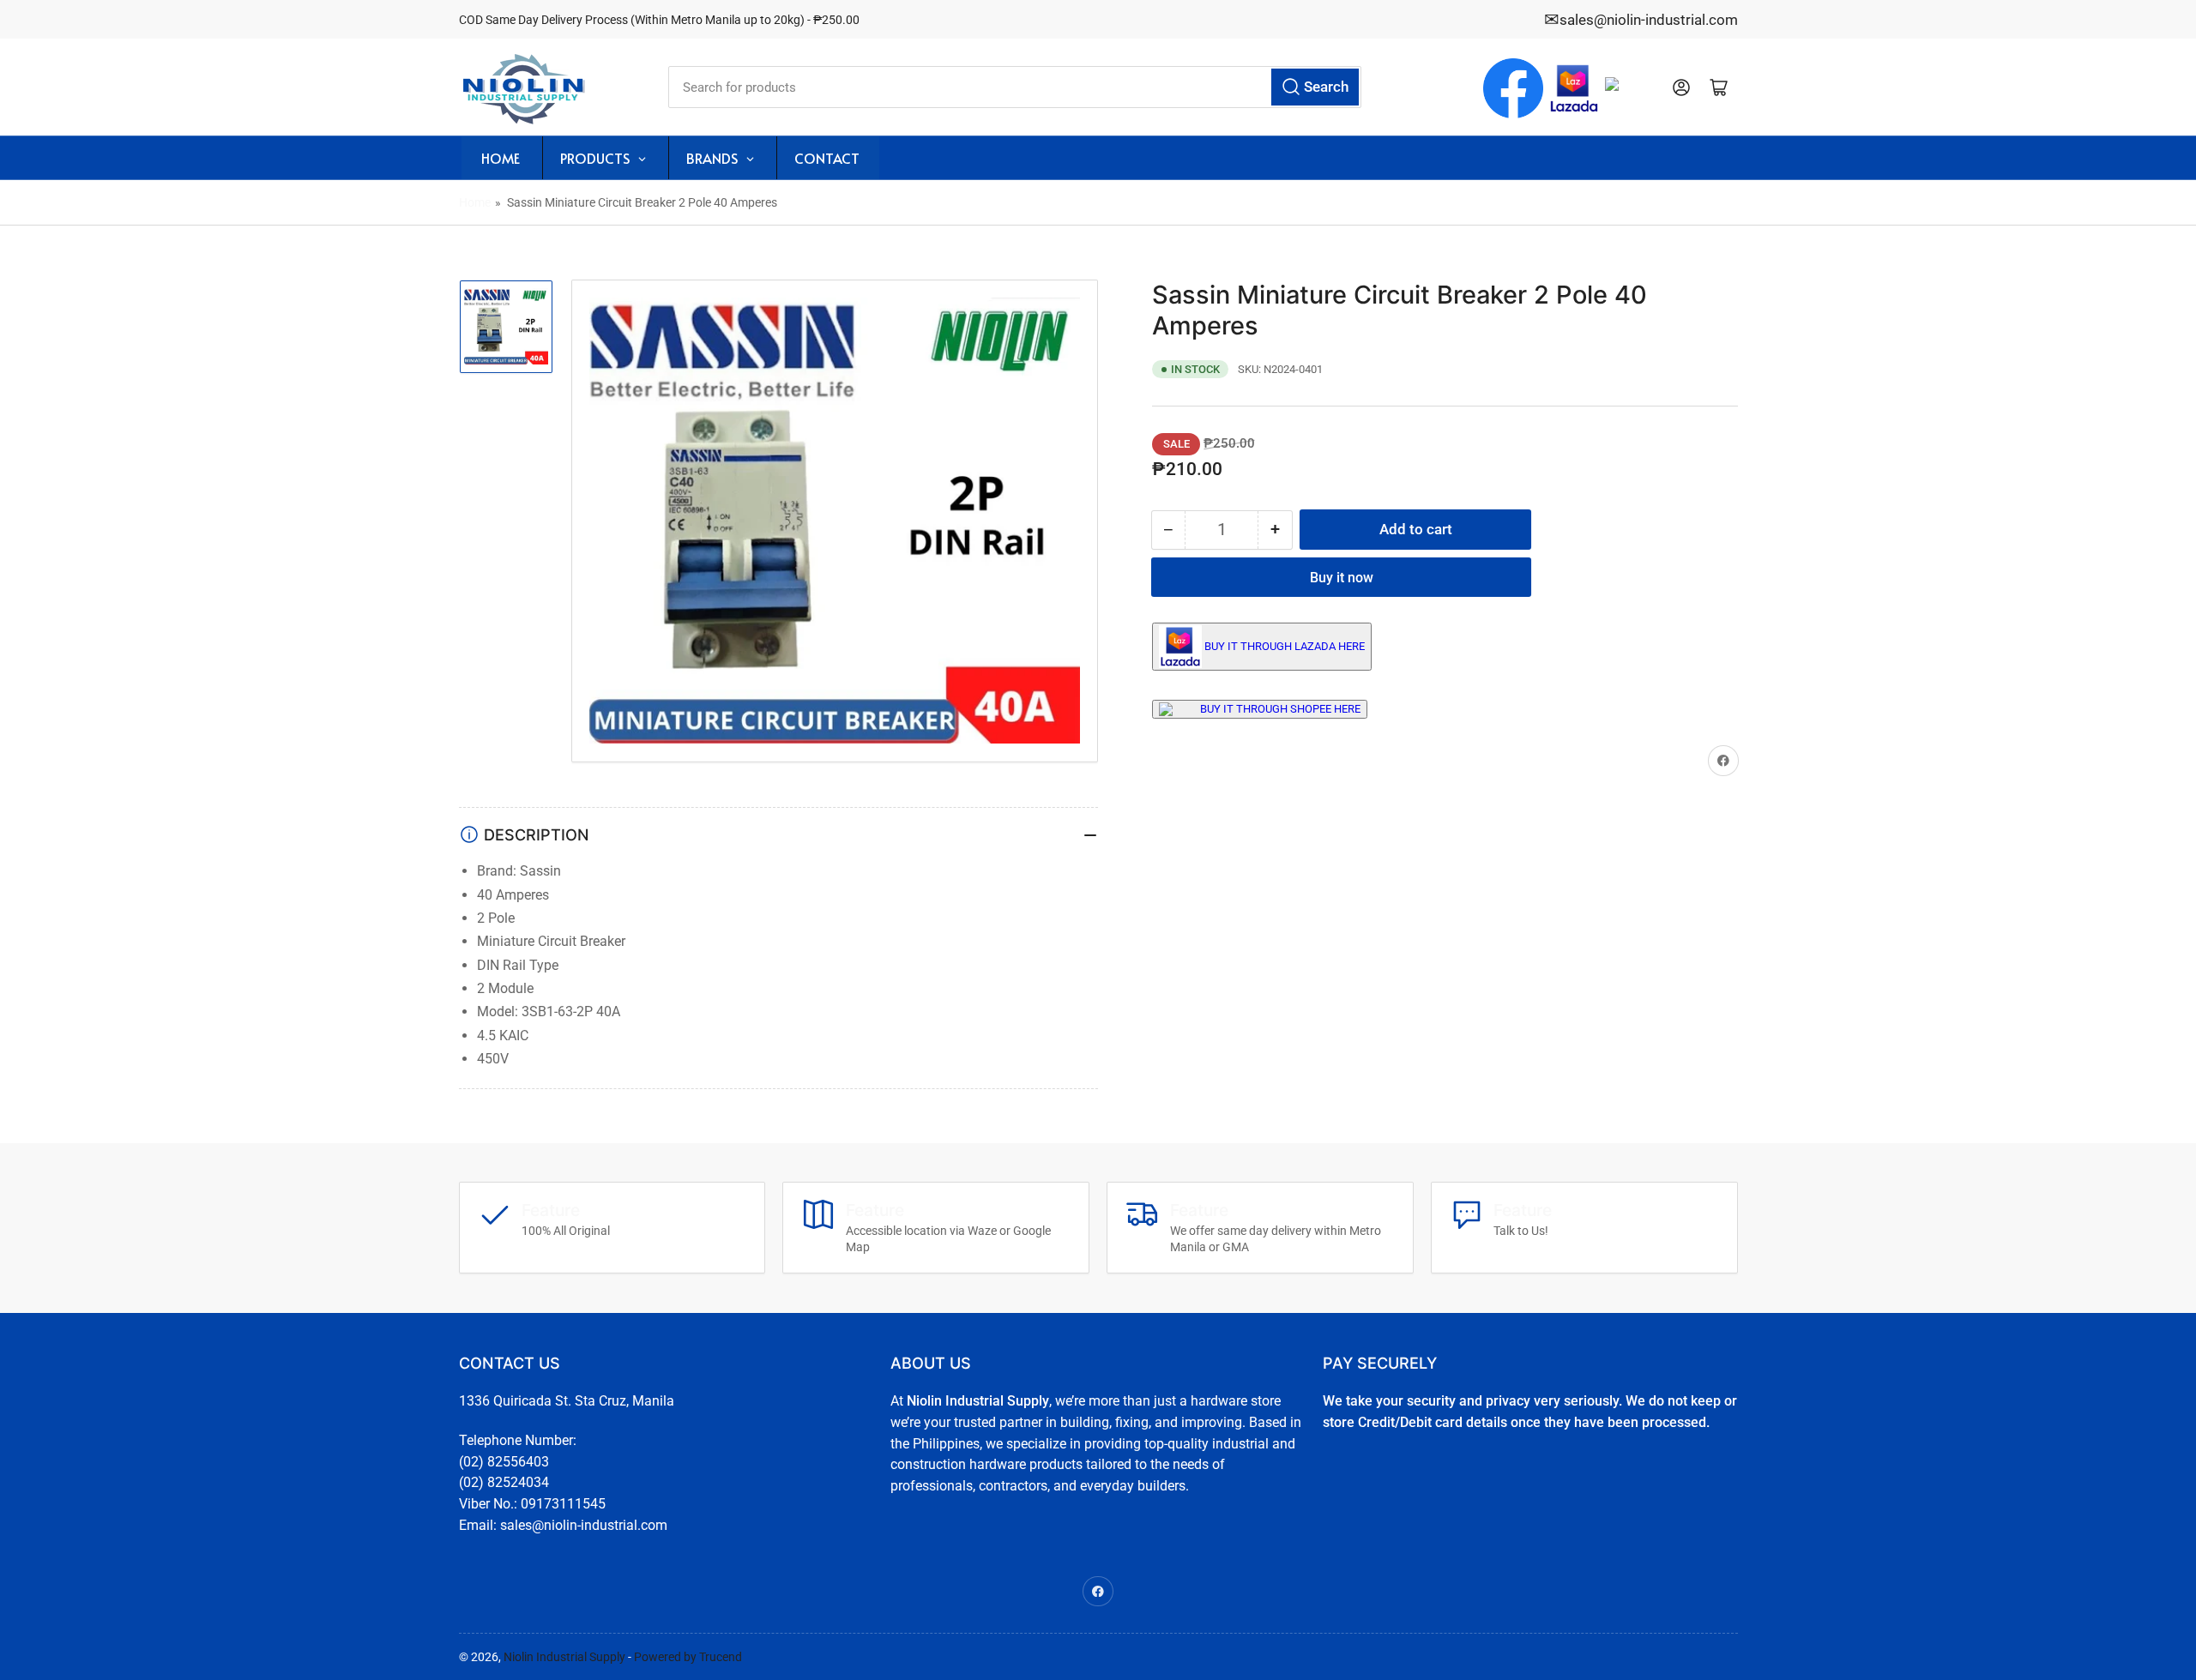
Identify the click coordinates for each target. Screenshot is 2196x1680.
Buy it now (1342, 578)
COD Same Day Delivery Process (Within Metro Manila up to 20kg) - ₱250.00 (659, 20)
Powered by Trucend (688, 1657)
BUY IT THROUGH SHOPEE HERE (1280, 709)
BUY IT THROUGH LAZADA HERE (1285, 646)
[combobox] (1015, 87)
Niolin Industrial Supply (564, 1657)
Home (475, 202)
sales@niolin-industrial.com (1649, 20)
